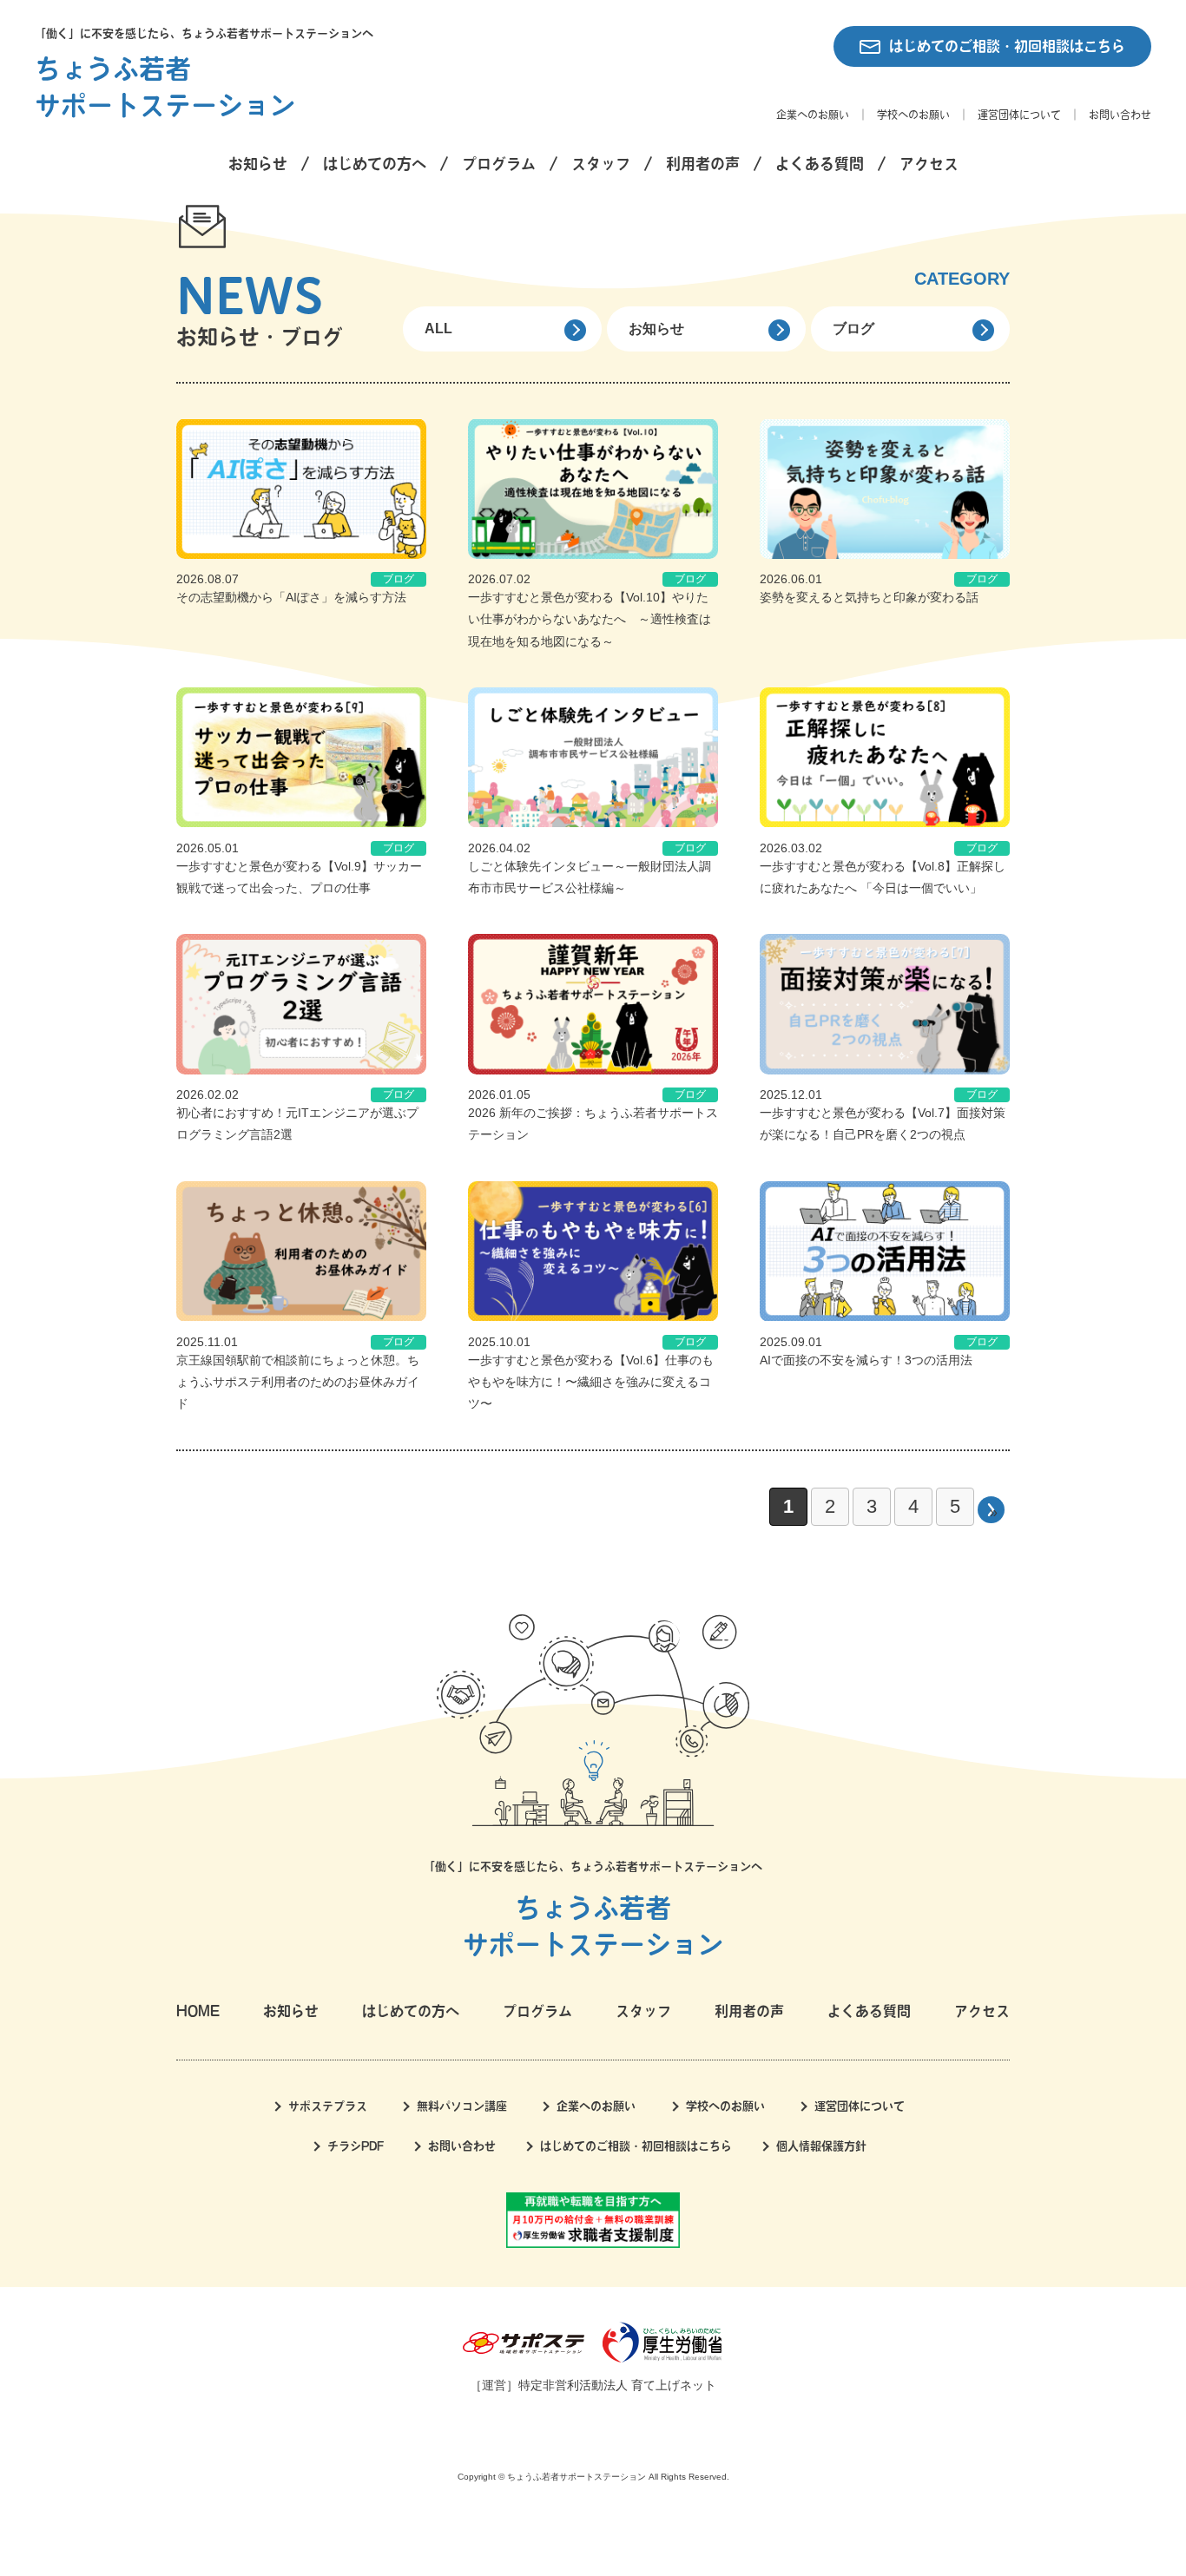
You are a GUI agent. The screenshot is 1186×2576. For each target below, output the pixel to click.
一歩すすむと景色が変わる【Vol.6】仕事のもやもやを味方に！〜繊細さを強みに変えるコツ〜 (591, 1382)
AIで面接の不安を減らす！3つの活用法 (866, 1360)
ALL (438, 329)
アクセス (929, 164)
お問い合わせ (1120, 115)
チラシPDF (356, 2146)
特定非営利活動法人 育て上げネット (617, 2385)
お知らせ (258, 164)
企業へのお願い (813, 115)
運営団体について (1019, 115)
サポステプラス (328, 2106)
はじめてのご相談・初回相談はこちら (1007, 46)
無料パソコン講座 (462, 2106)
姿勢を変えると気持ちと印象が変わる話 (869, 597)
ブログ (853, 329)
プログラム (499, 164)
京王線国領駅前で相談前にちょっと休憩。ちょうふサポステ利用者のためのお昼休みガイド (298, 1382)
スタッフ (601, 164)
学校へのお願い (913, 115)
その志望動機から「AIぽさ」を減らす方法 (291, 597)
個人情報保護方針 (821, 2146)
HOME (198, 2011)
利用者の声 (703, 164)
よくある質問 (820, 164)
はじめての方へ (375, 164)
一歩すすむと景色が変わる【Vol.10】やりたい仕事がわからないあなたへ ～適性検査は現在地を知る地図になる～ (590, 619)
